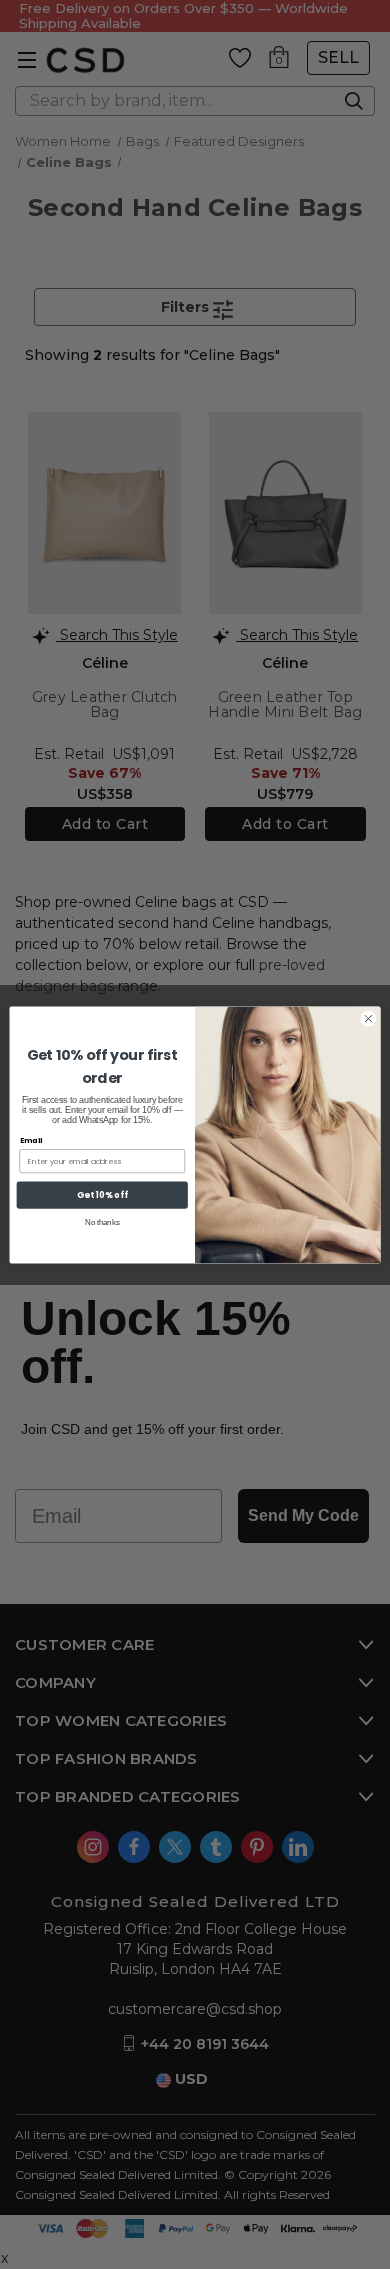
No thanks (102, 1222)
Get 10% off (102, 1194)
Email (31, 1139)
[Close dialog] (368, 1018)
